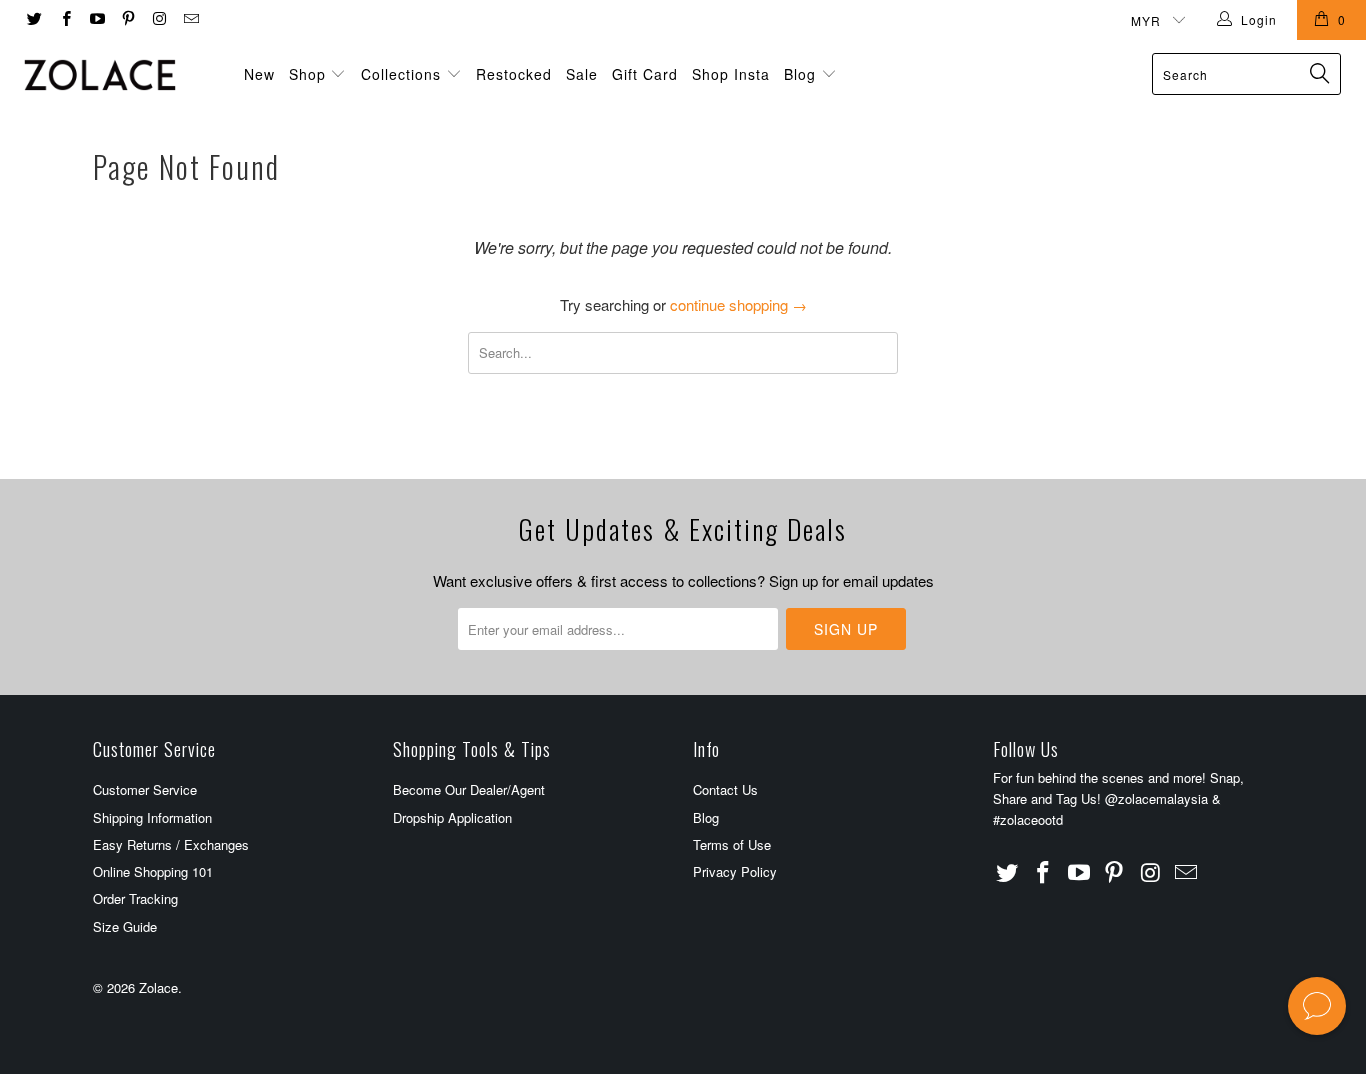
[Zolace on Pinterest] (127, 19)
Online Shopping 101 (153, 871)
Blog (802, 74)
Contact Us (725, 789)
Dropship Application (452, 817)
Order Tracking (135, 898)
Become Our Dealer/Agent (469, 789)
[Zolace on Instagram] (158, 19)
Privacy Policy (735, 871)
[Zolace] (119, 75)
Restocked (514, 74)
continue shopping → (738, 304)
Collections (401, 74)
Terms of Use (732, 844)
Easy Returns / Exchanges (171, 844)
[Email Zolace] (189, 19)
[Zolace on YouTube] (96, 19)
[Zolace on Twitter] (33, 19)
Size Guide (125, 926)
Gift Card (645, 74)
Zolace (158, 987)
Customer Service (145, 789)
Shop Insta (731, 74)
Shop (307, 74)
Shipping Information (152, 817)
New (259, 74)
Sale (582, 74)
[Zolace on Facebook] (64, 19)
